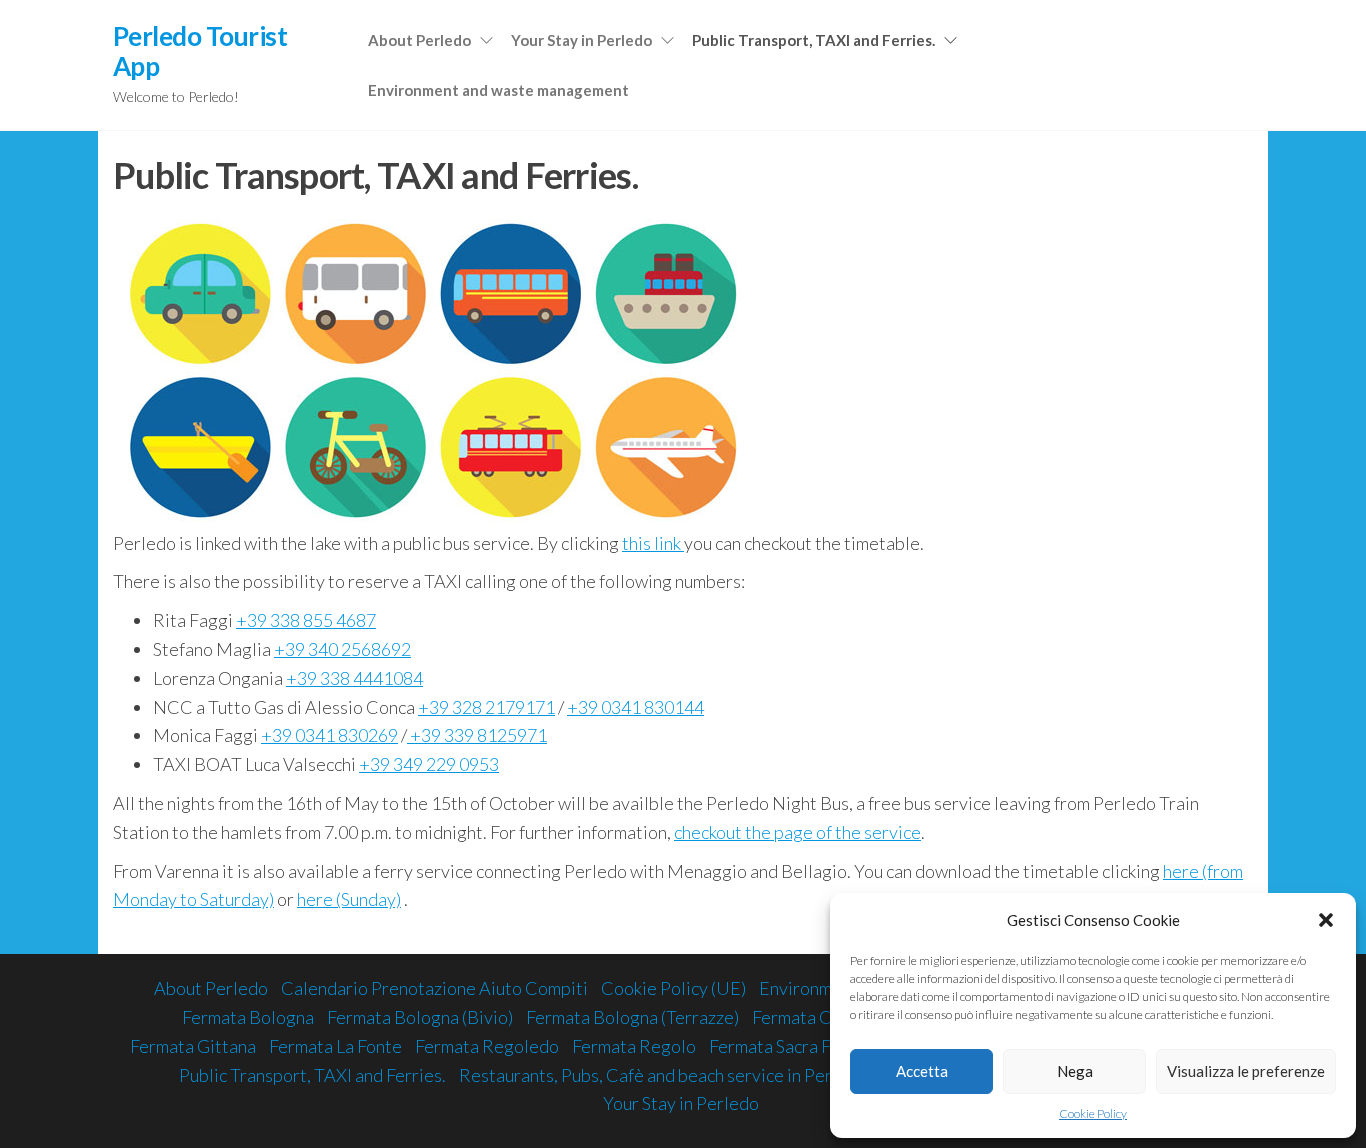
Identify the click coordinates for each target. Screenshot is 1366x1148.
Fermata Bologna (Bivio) (420, 1017)
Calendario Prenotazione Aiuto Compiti (434, 988)
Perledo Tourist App (200, 51)
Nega (1075, 1071)
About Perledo (419, 40)
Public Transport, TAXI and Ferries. (813, 40)
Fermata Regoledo (487, 1046)
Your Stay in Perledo (581, 40)
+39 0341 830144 (635, 707)
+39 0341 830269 (329, 735)
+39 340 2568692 (342, 649)
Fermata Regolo (634, 1046)
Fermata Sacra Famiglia (798, 1046)
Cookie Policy (1093, 1113)
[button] (1326, 920)
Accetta (922, 1071)
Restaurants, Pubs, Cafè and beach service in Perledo (663, 1075)
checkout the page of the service (797, 832)
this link (653, 543)
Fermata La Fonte (335, 1046)
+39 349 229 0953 (429, 764)
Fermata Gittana (193, 1046)
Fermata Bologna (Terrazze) (632, 1017)
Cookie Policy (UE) (673, 988)
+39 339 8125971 (477, 735)
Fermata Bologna (248, 1017)
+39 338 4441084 (354, 678)
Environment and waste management (498, 90)
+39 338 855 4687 (306, 620)
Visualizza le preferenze (1246, 1071)
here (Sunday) (349, 899)
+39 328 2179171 (486, 707)
